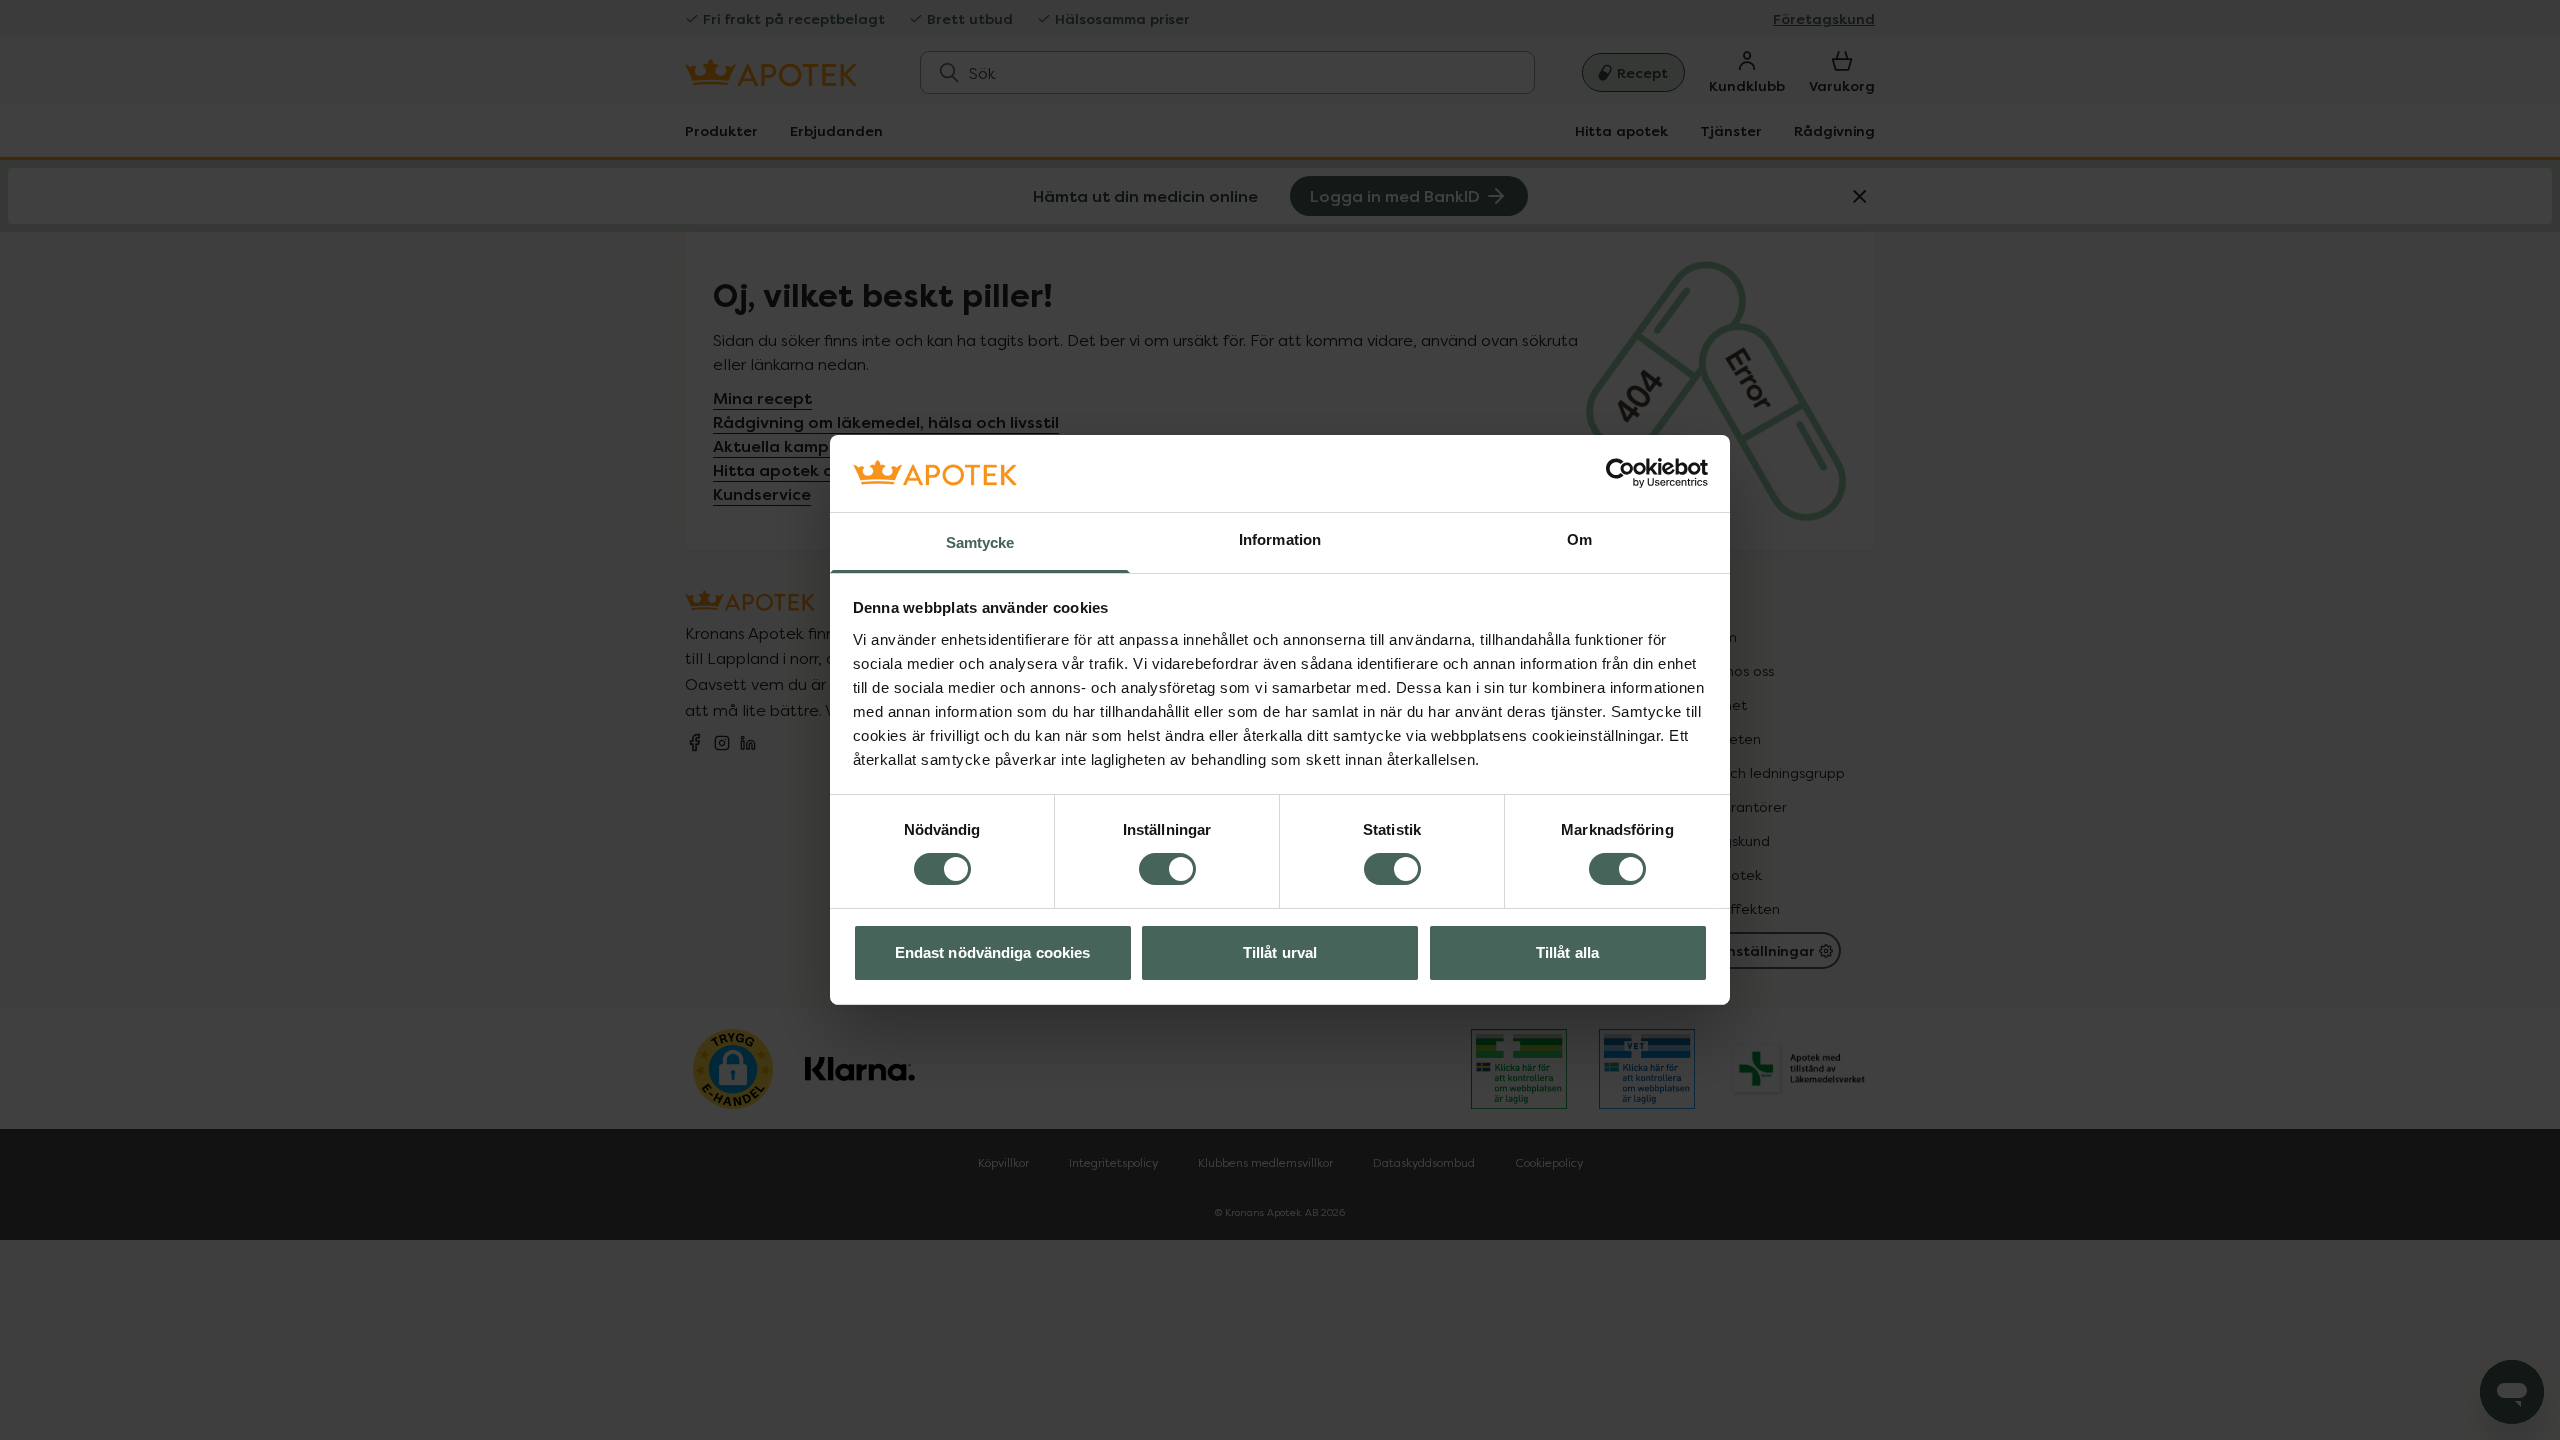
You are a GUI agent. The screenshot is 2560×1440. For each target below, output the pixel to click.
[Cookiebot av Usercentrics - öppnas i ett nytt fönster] (1620, 473)
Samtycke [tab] (980, 542)
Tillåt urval (1280, 952)
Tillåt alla (1567, 952)
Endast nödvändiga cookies (993, 952)
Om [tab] (1579, 539)
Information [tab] (1280, 539)
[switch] (1167, 869)
